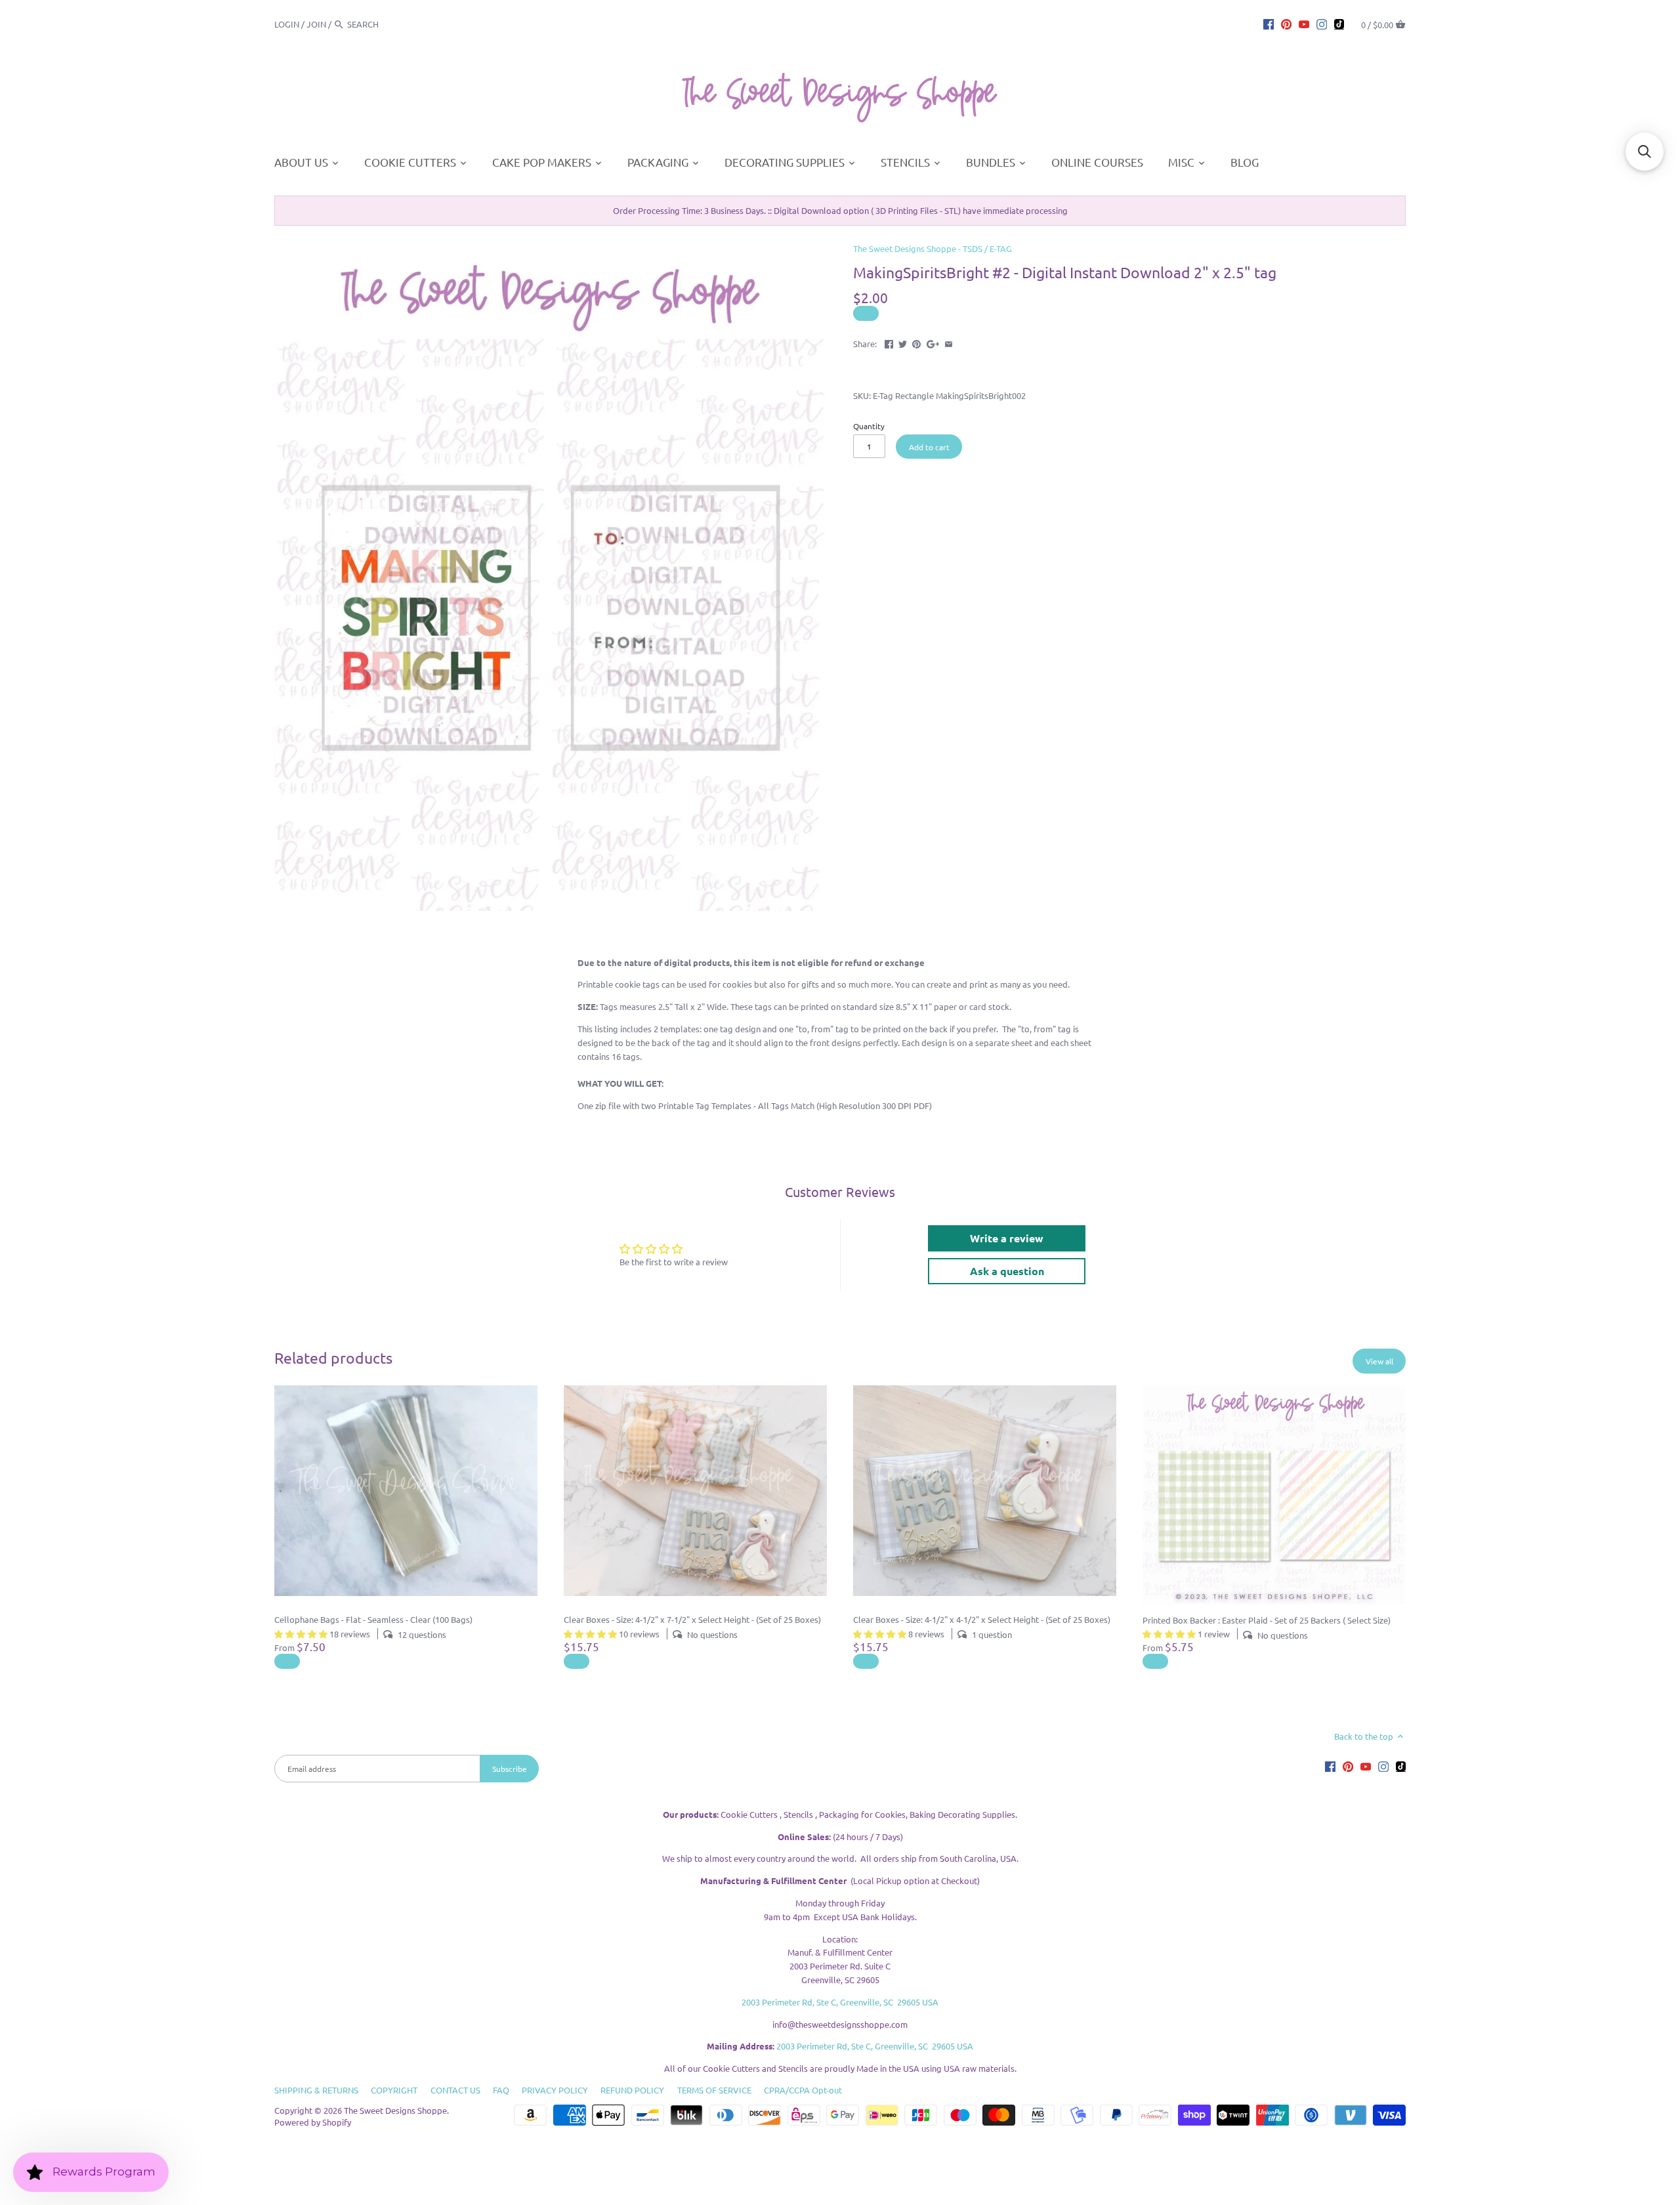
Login (287, 24)
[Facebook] (1269, 24)
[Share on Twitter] (903, 342)
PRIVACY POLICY (555, 2090)
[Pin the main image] (916, 342)
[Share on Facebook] (889, 342)
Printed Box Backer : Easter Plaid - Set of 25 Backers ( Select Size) (1267, 1620)
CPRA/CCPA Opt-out (803, 2090)
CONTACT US (455, 2090)
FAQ (501, 2090)
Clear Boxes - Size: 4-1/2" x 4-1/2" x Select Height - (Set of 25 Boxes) (982, 1619)
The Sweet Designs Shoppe (395, 2110)
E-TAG (1001, 248)
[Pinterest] (1286, 24)
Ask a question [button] (1007, 1271)
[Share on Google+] (933, 342)
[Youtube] (1304, 24)
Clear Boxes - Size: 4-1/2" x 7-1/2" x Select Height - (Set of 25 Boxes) (692, 1619)
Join (316, 24)
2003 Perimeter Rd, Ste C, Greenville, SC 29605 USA (840, 2002)
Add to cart (929, 447)
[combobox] (383, 24)
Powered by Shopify (313, 2122)
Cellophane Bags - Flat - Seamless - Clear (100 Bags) (373, 1619)
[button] (1645, 152)
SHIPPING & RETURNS (316, 2090)
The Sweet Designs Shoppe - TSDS (918, 248)
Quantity (869, 426)
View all (1379, 1361)
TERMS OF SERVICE (714, 2090)
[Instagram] (1322, 24)
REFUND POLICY (632, 2090)
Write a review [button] (1007, 1238)
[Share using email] (949, 342)
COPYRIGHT (394, 2090)
